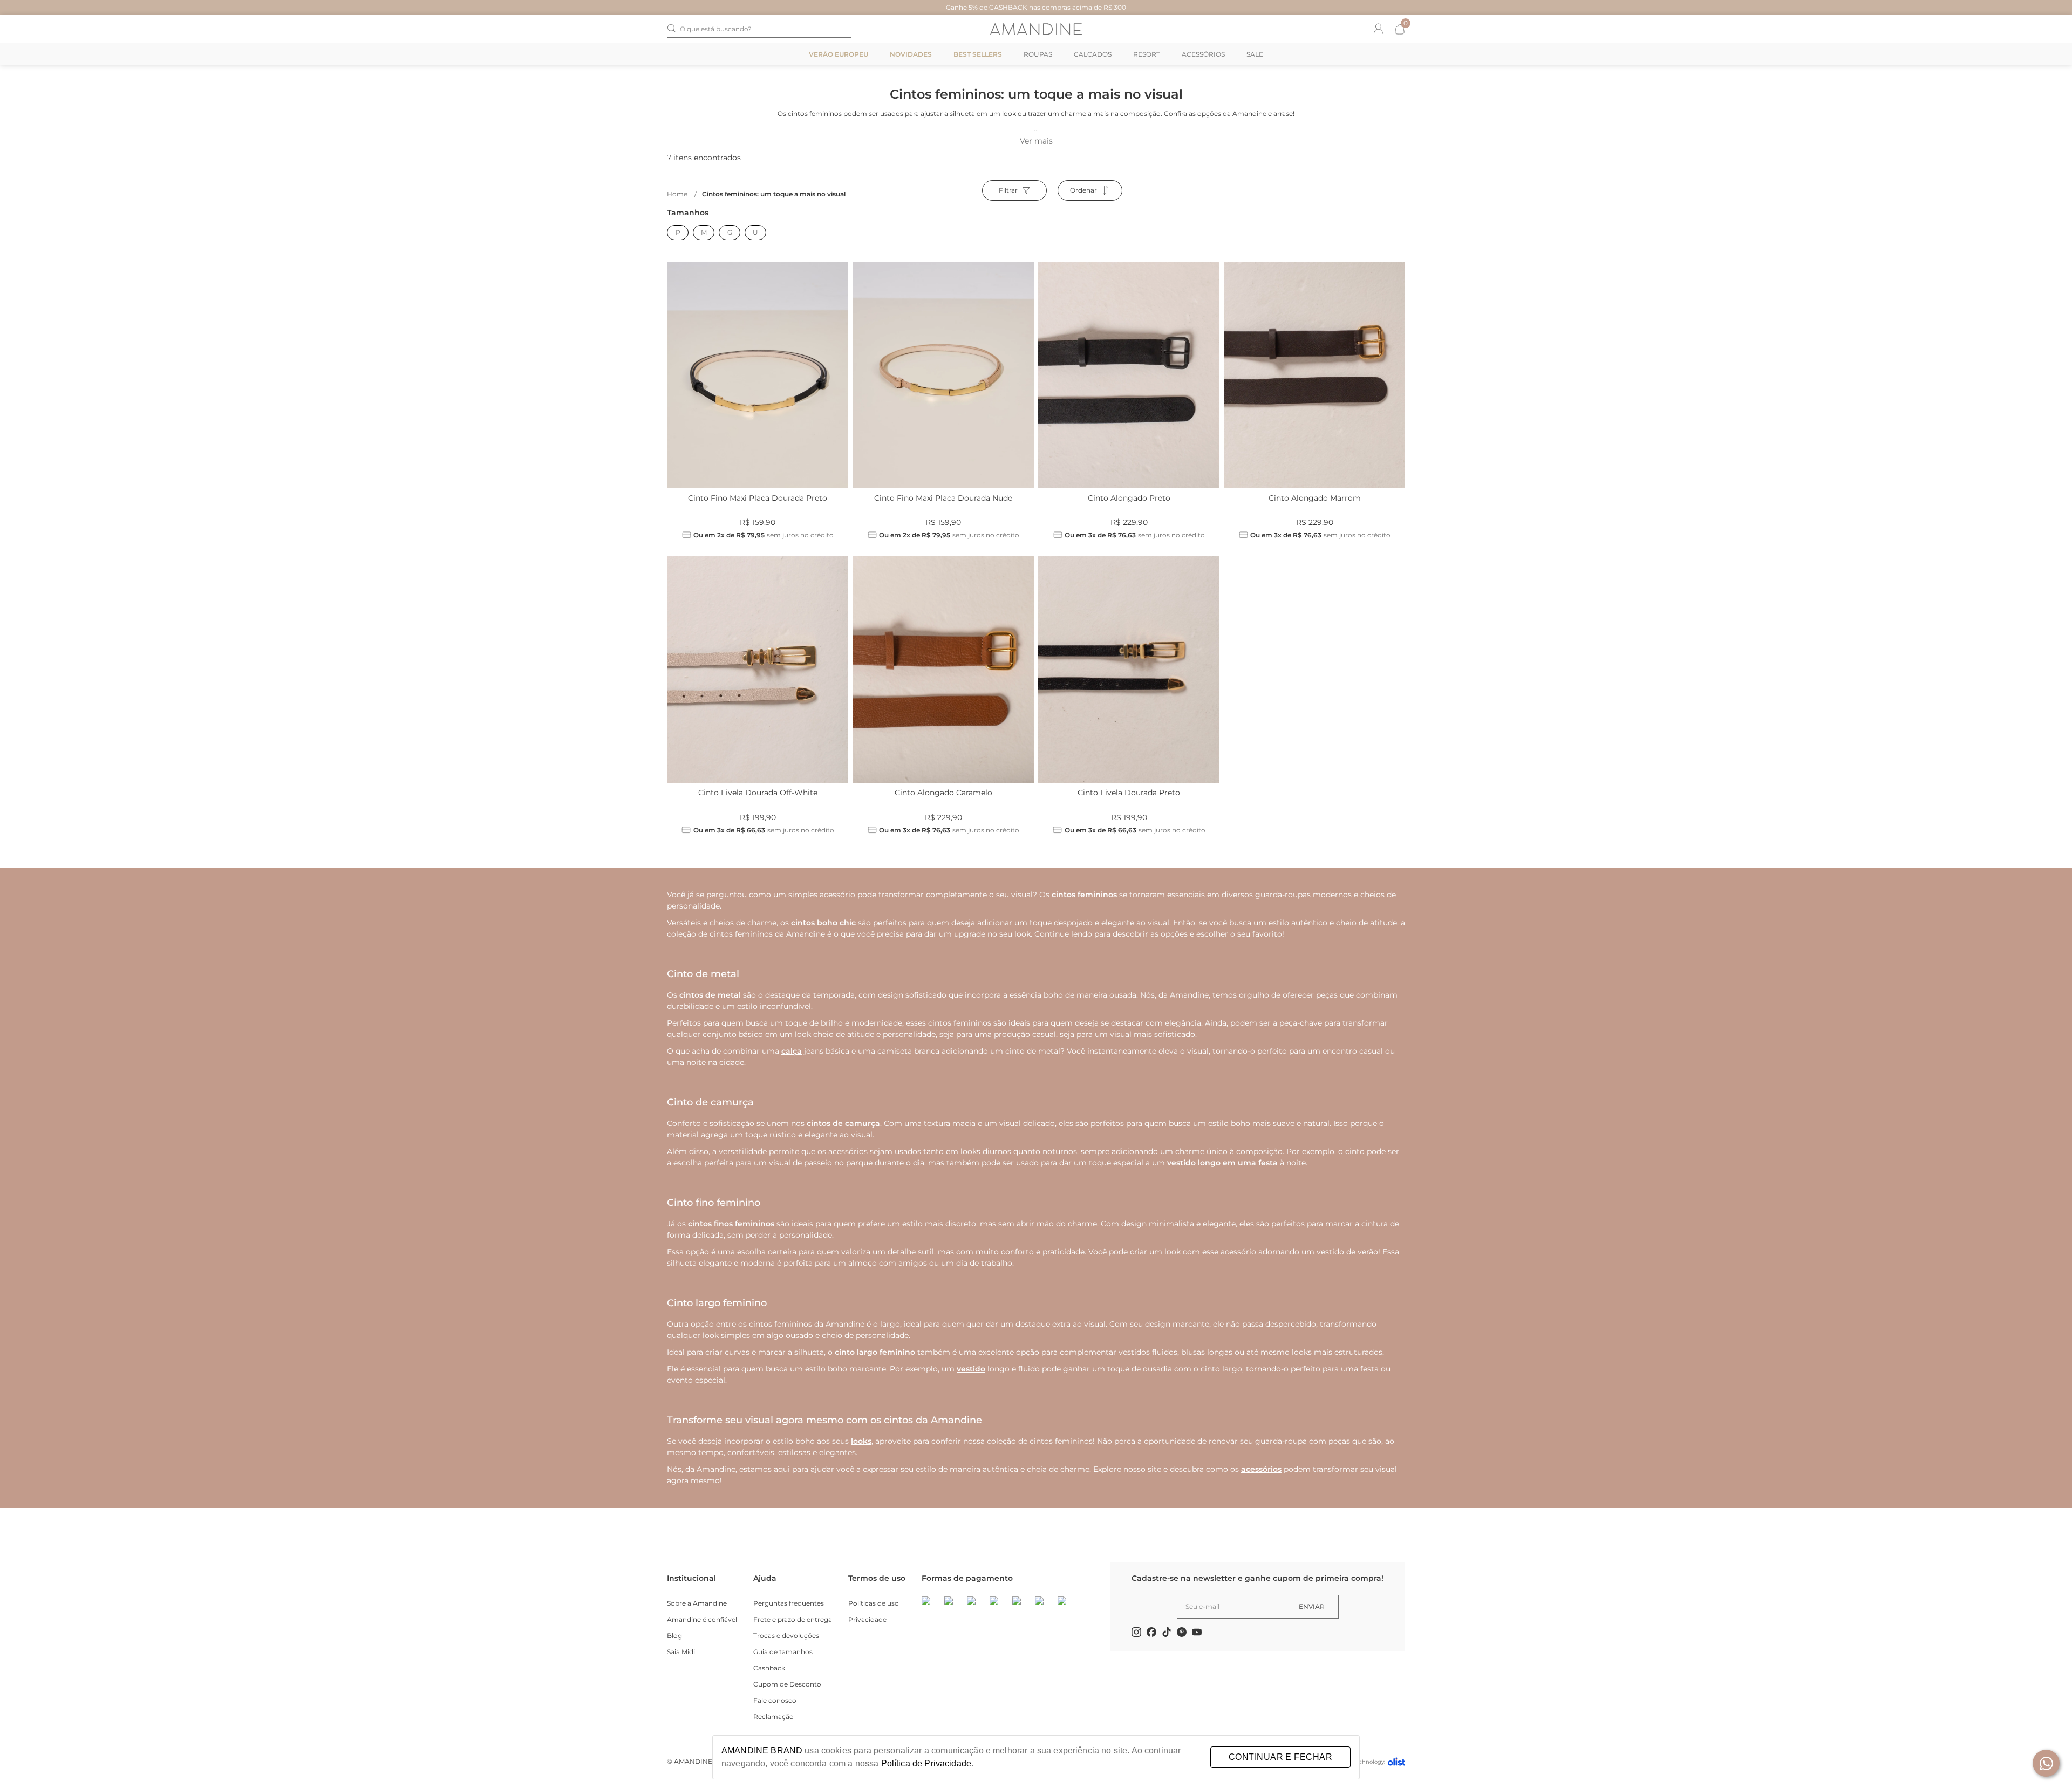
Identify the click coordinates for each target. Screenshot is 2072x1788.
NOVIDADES (911, 54)
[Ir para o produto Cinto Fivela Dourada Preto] (1129, 670)
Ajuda (765, 1578)
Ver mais (1036, 141)
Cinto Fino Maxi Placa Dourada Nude (943, 498)
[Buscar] (671, 29)
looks (861, 1441)
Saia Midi (681, 1652)
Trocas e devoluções (786, 1636)
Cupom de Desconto (787, 1684)
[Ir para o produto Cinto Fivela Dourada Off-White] (758, 670)
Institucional (691, 1578)
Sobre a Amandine (697, 1603)
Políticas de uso (874, 1603)
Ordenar (1083, 190)
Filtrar (1008, 190)
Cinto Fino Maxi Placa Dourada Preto (758, 498)
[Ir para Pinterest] (1182, 1634)
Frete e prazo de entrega (793, 1619)
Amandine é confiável (702, 1619)
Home (682, 194)
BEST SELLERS (978, 54)
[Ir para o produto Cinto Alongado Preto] (1129, 375)
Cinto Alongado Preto (1129, 498)
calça (792, 1051)
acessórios (1261, 1469)
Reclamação (773, 1717)
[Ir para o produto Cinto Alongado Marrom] (1314, 375)
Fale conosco (775, 1700)
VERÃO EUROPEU (839, 54)
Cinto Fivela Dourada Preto (1129, 793)
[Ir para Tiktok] (1167, 1634)
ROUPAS (1038, 54)
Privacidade (867, 1619)
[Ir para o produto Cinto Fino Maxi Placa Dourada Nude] (943, 375)
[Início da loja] (1036, 29)
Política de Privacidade (926, 1763)
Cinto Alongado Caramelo (943, 793)
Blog (674, 1636)
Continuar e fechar (1280, 1757)
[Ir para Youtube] (1197, 1634)
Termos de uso (877, 1578)
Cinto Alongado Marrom (1315, 498)
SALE (1255, 54)
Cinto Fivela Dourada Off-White (758, 793)
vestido (971, 1369)
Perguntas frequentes (789, 1603)
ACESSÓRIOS (1203, 54)
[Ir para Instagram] (1136, 1634)
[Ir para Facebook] (1151, 1634)
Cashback (769, 1668)
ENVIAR (1312, 1606)
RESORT (1147, 54)
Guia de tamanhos (783, 1652)
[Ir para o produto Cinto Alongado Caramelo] (943, 670)
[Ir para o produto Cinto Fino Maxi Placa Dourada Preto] (758, 375)
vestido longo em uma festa (1222, 1163)
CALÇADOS (1093, 54)
